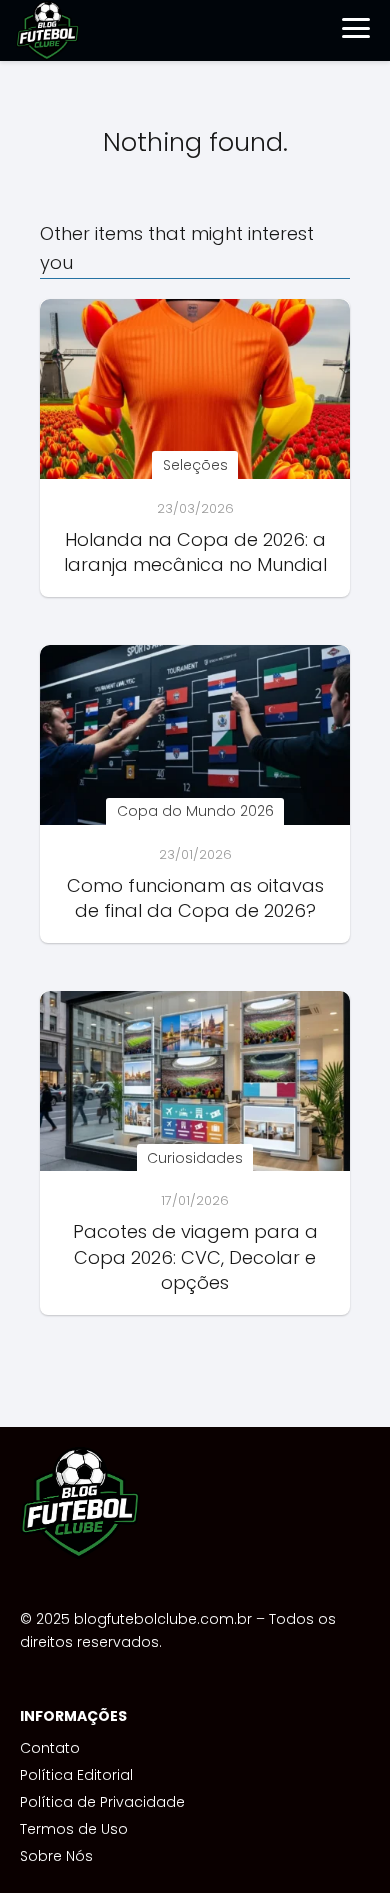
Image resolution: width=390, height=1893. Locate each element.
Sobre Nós (56, 1856)
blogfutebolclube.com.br (163, 1619)
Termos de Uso (74, 1829)
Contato (50, 1748)
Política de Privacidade (102, 1802)
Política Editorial (76, 1775)
